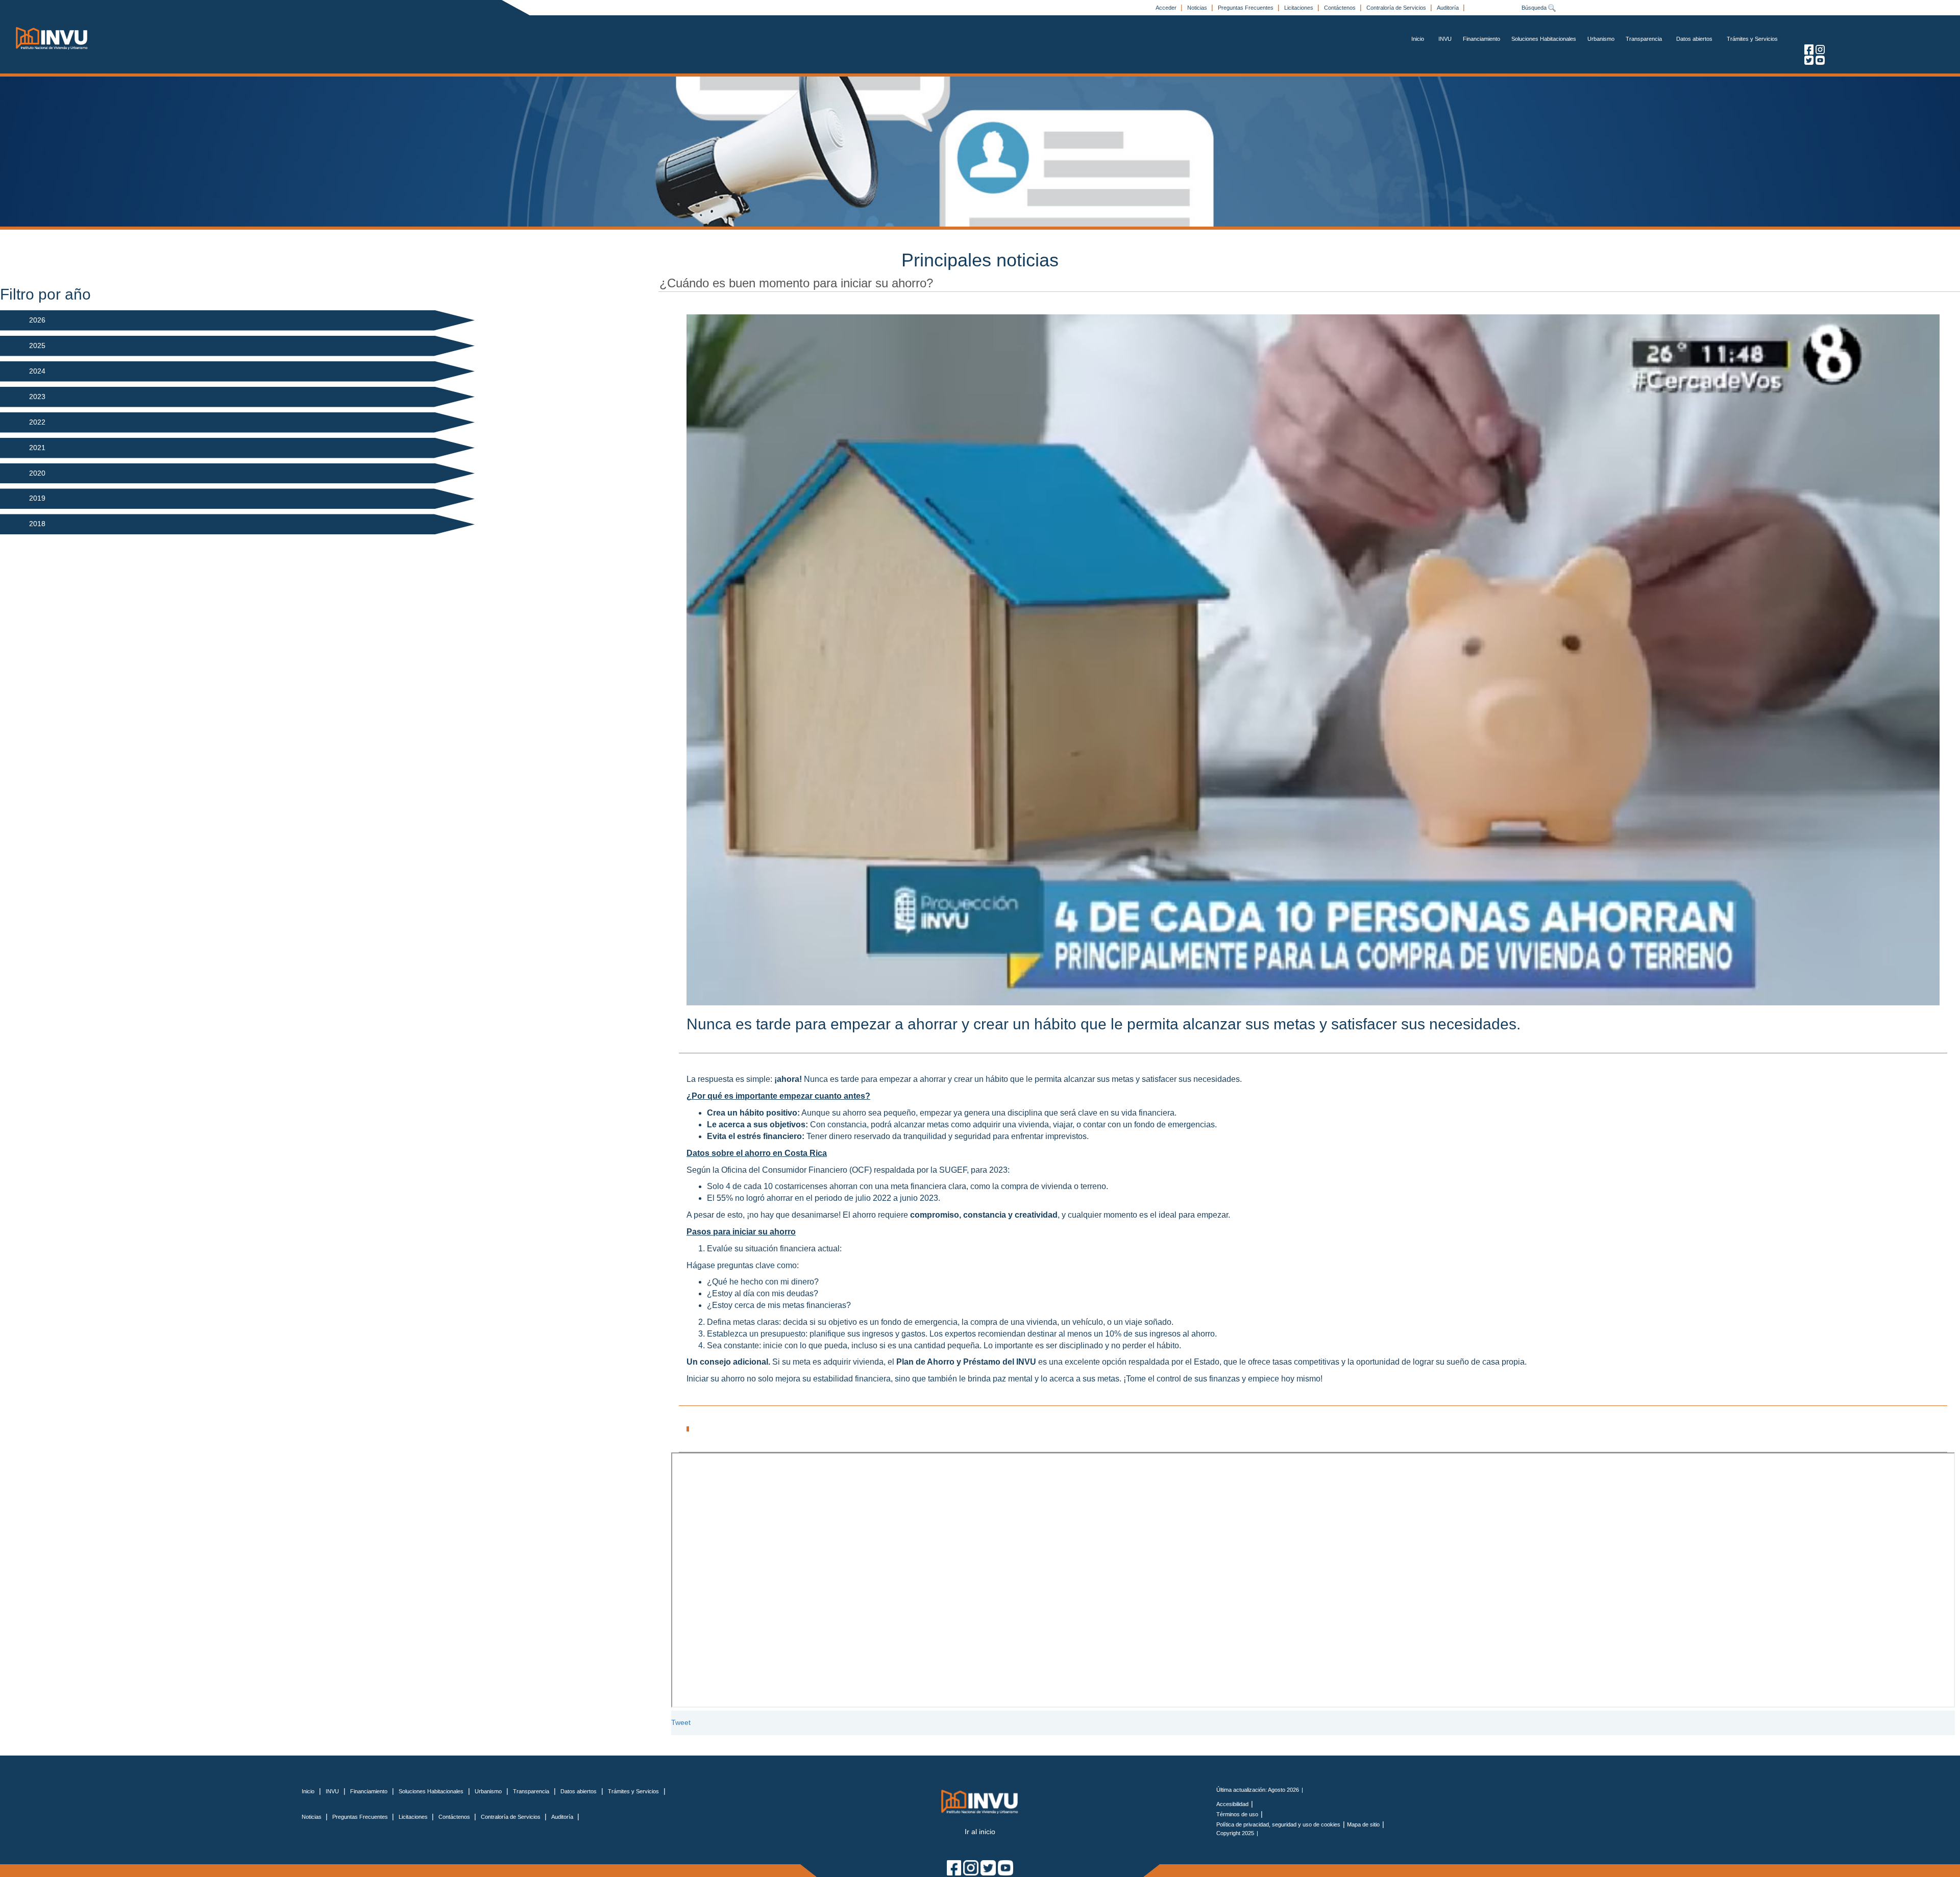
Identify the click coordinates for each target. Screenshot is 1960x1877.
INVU (1445, 39)
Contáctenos (1341, 8)
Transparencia (1644, 39)
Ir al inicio (980, 1832)
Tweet (681, 1722)
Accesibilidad (1232, 1804)
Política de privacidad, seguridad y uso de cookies (1278, 1824)
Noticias (1198, 8)
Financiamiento (1481, 39)
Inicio (1418, 39)
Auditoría (1449, 8)
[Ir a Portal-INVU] (52, 38)
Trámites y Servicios (1752, 39)
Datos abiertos (1694, 39)
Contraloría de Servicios (1397, 8)
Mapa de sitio (1363, 1824)
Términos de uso (1237, 1814)
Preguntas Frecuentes (1246, 8)
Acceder (1167, 8)
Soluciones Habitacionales (1544, 39)
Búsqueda (1535, 8)
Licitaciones (1300, 8)
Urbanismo (1601, 39)
